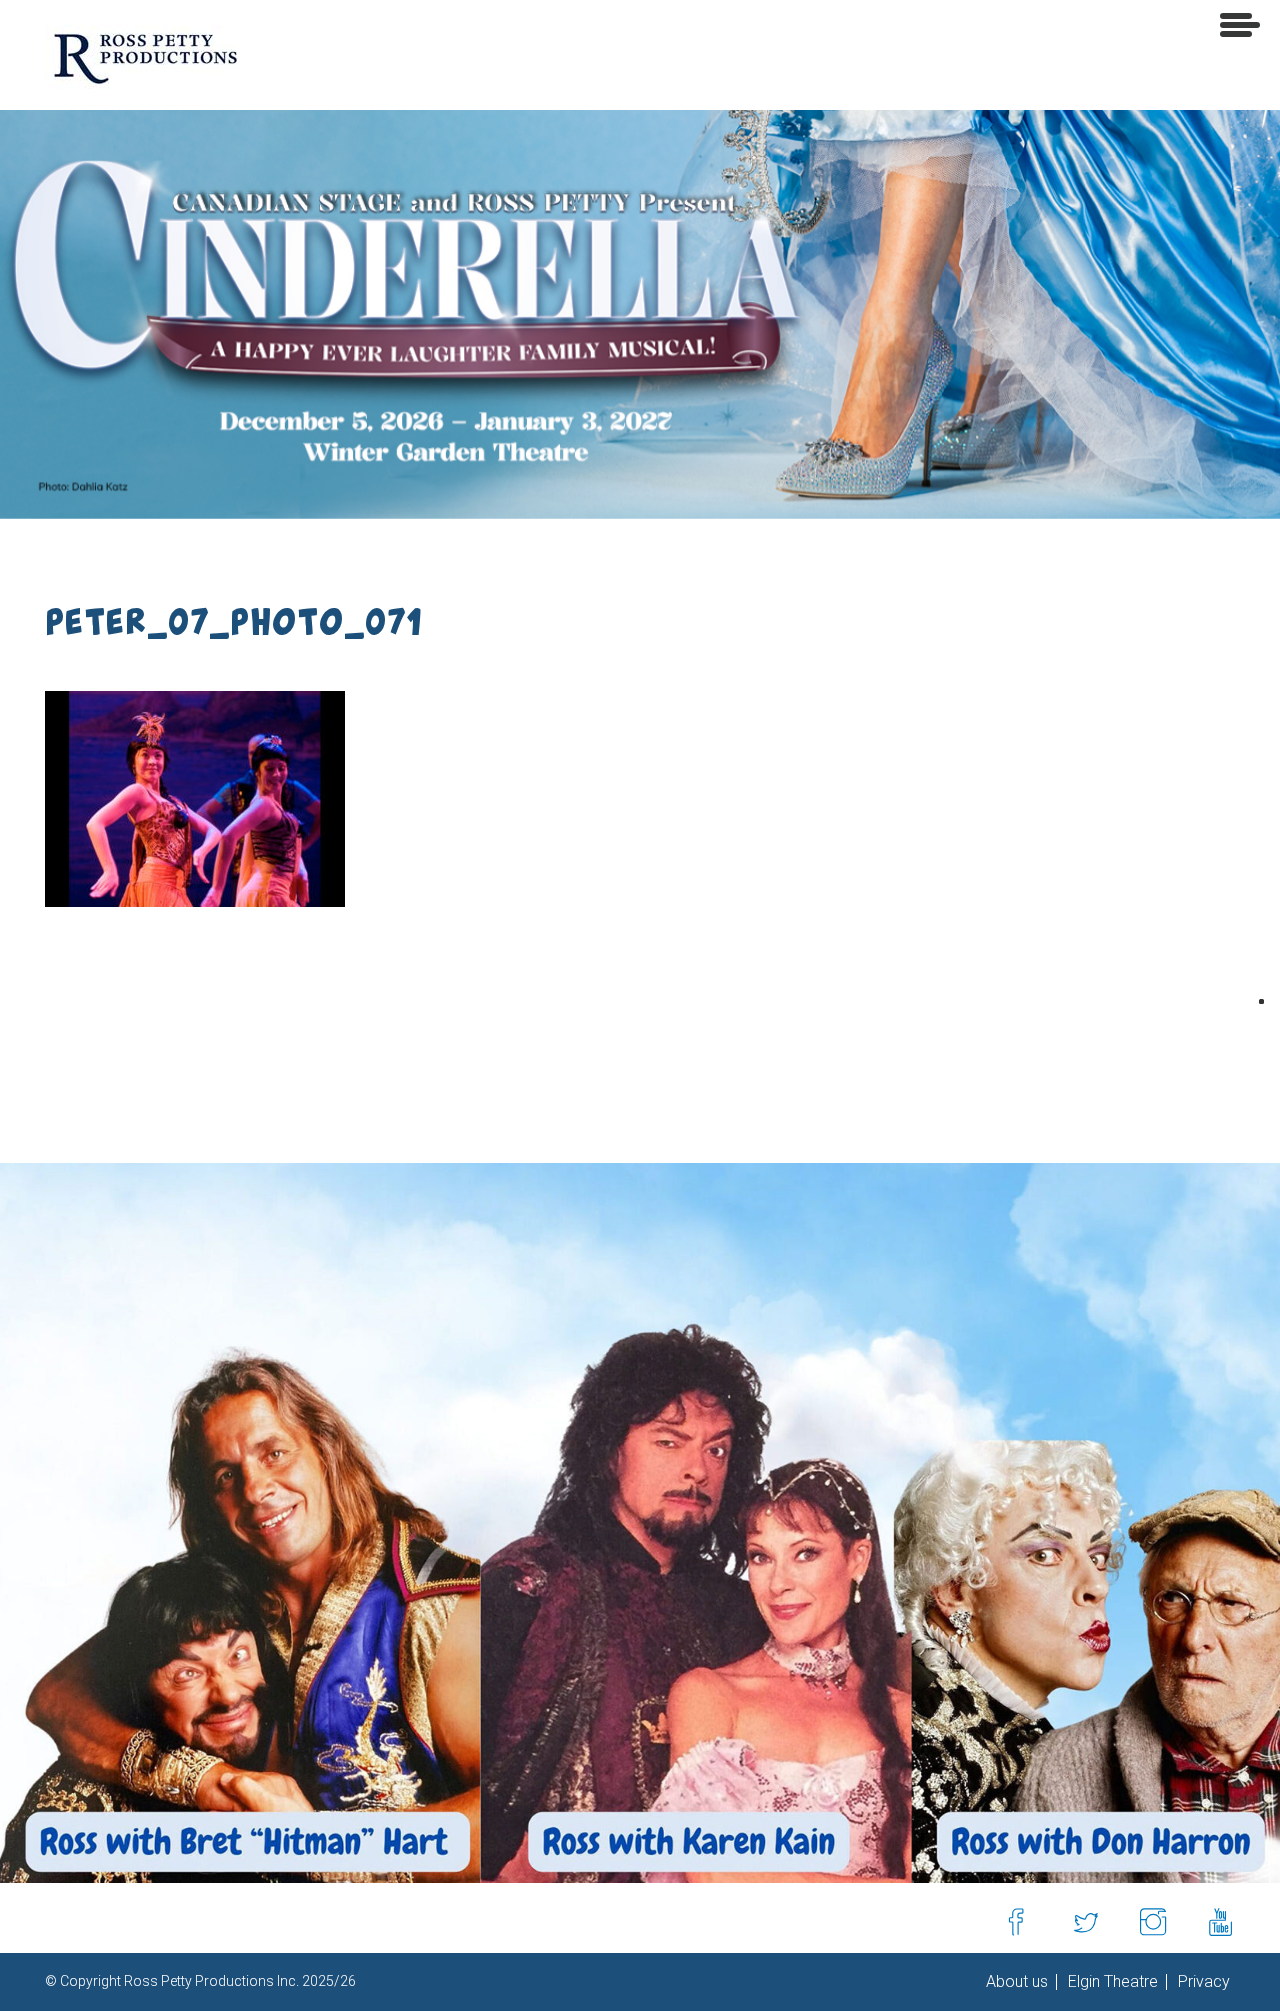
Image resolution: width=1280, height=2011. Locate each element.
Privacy (1202, 1982)
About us (1017, 1982)
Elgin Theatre (1111, 1982)
